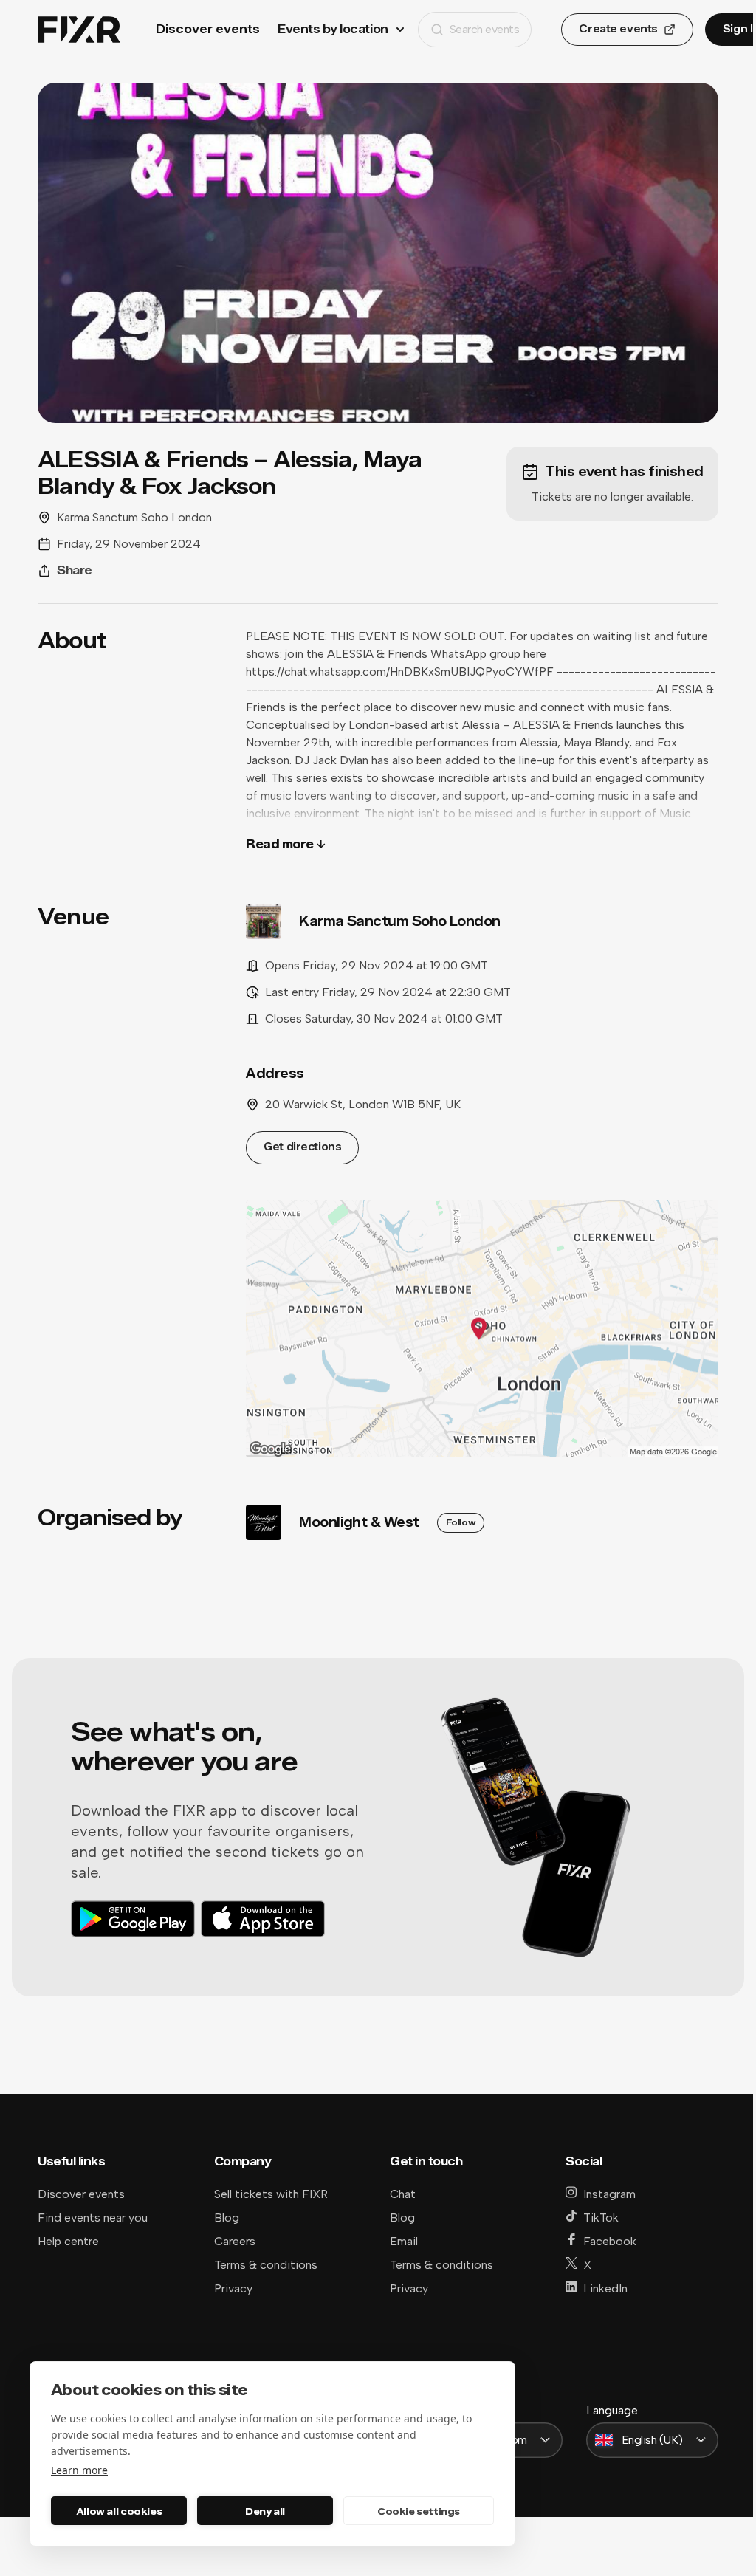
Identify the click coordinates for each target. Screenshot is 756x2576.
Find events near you (93, 2218)
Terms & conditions (266, 2265)
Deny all (265, 2511)
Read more (280, 844)
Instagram (609, 2194)
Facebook (610, 2241)
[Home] (79, 30)
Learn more (79, 2470)
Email (404, 2241)
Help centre (68, 2241)
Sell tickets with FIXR (271, 2194)
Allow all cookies (119, 2511)
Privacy (233, 2288)
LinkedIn (605, 2288)
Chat (403, 2194)
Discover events (208, 29)
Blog (227, 2218)
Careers (235, 2241)
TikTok (601, 2218)
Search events (485, 29)
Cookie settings (419, 2511)
